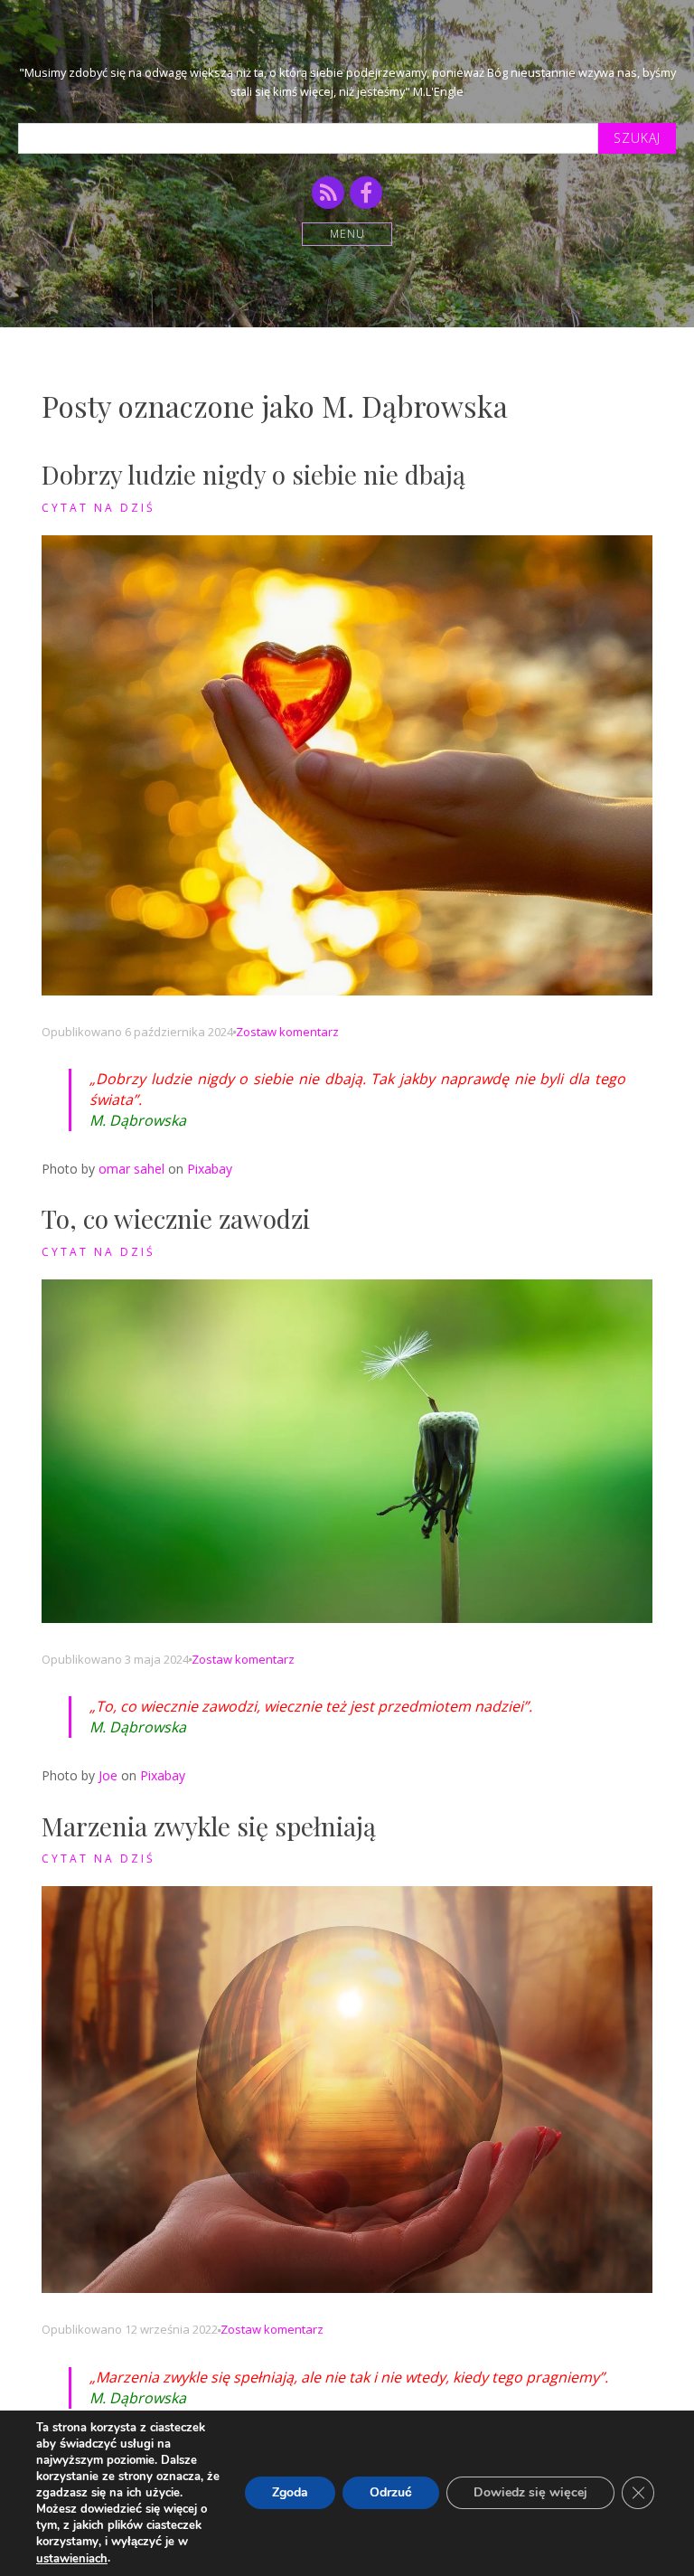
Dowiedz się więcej (530, 2493)
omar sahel (131, 1169)
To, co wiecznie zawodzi (176, 1218)
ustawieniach (72, 2559)
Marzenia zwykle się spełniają (209, 1826)
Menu (347, 234)
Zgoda (290, 2493)
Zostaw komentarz (287, 1032)
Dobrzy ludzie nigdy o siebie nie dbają (253, 474)
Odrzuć (391, 2493)
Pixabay (210, 1169)
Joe (108, 1775)
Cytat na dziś (98, 508)
